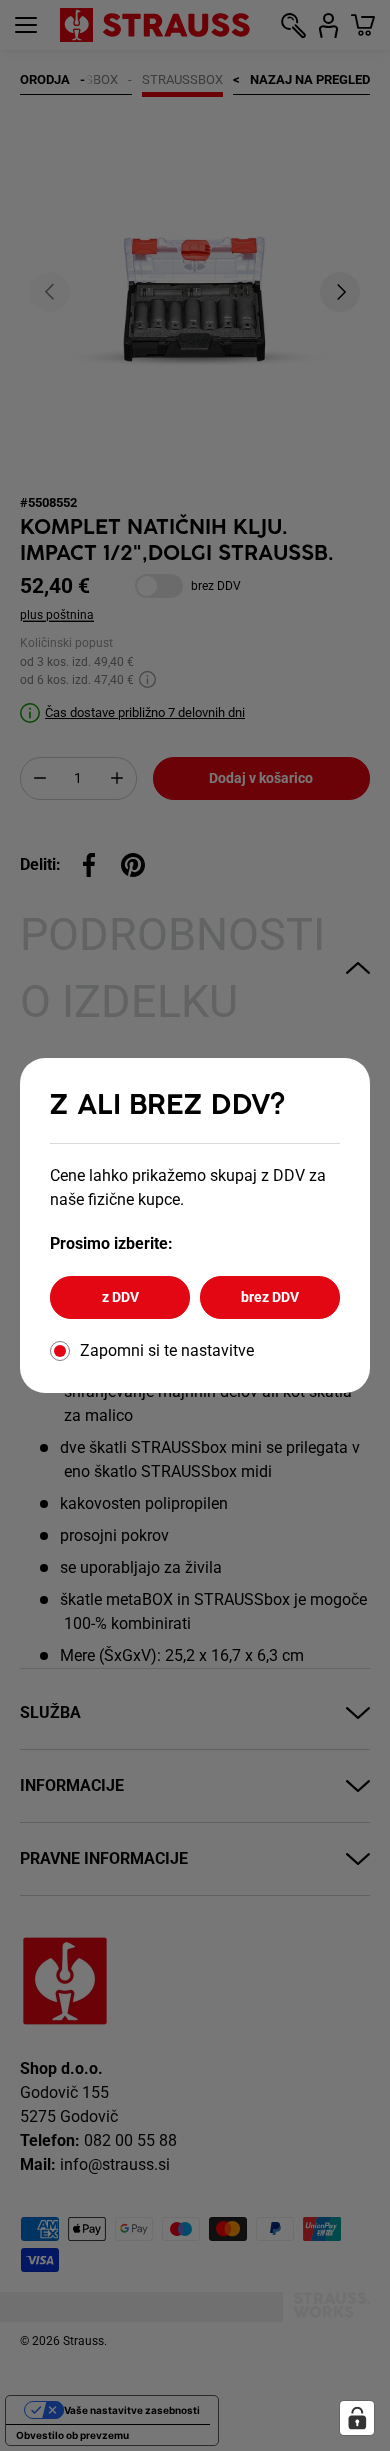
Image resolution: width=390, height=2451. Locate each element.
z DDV (120, 1297)
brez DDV (270, 1297)
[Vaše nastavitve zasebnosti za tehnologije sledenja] (357, 2418)
